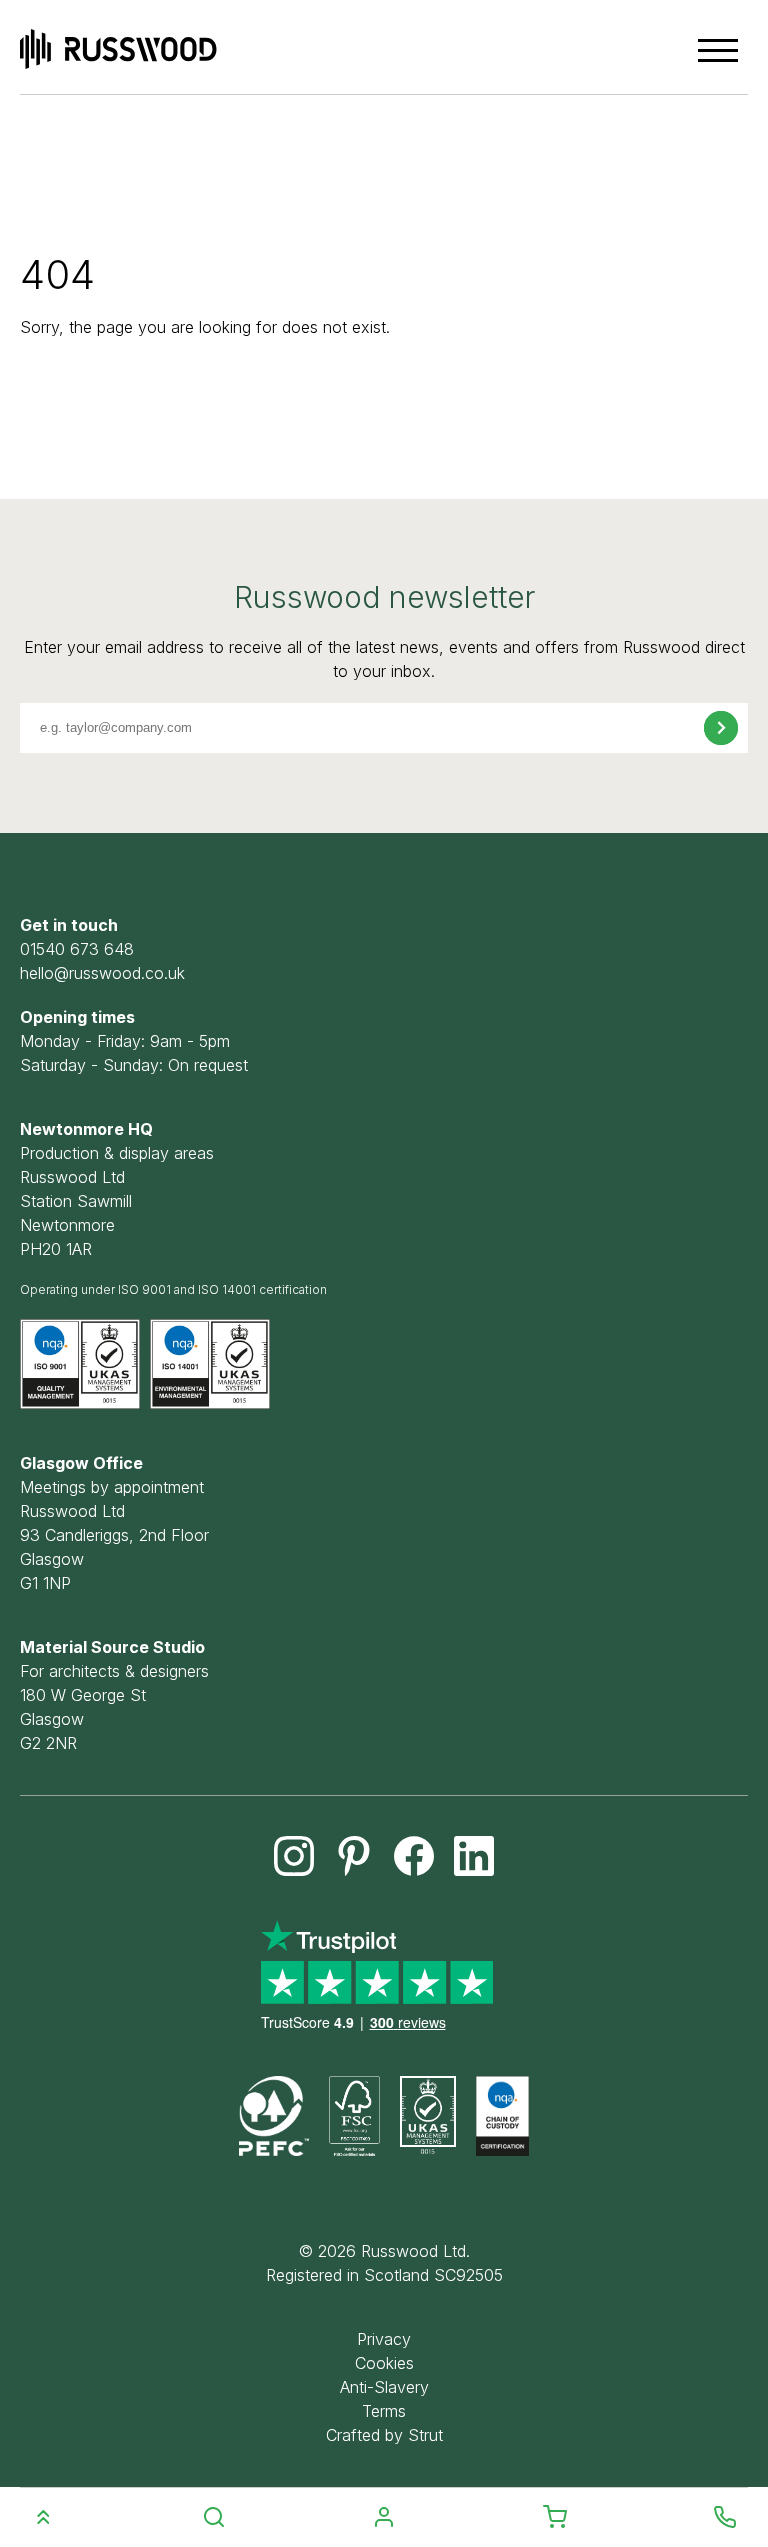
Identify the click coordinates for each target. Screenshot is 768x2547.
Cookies (384, 2363)
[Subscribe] (721, 728)
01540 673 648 (77, 949)
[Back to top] (43, 2517)
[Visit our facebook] (414, 1856)
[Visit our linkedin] (474, 1856)
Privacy (384, 2339)
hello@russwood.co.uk (102, 973)
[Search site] (214, 2518)
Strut (425, 2435)
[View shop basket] (555, 2518)
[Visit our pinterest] (354, 1856)
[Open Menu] (718, 50)
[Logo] (118, 49)
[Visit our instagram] (294, 1856)
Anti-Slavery (384, 2387)
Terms (384, 2411)
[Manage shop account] (384, 2518)
